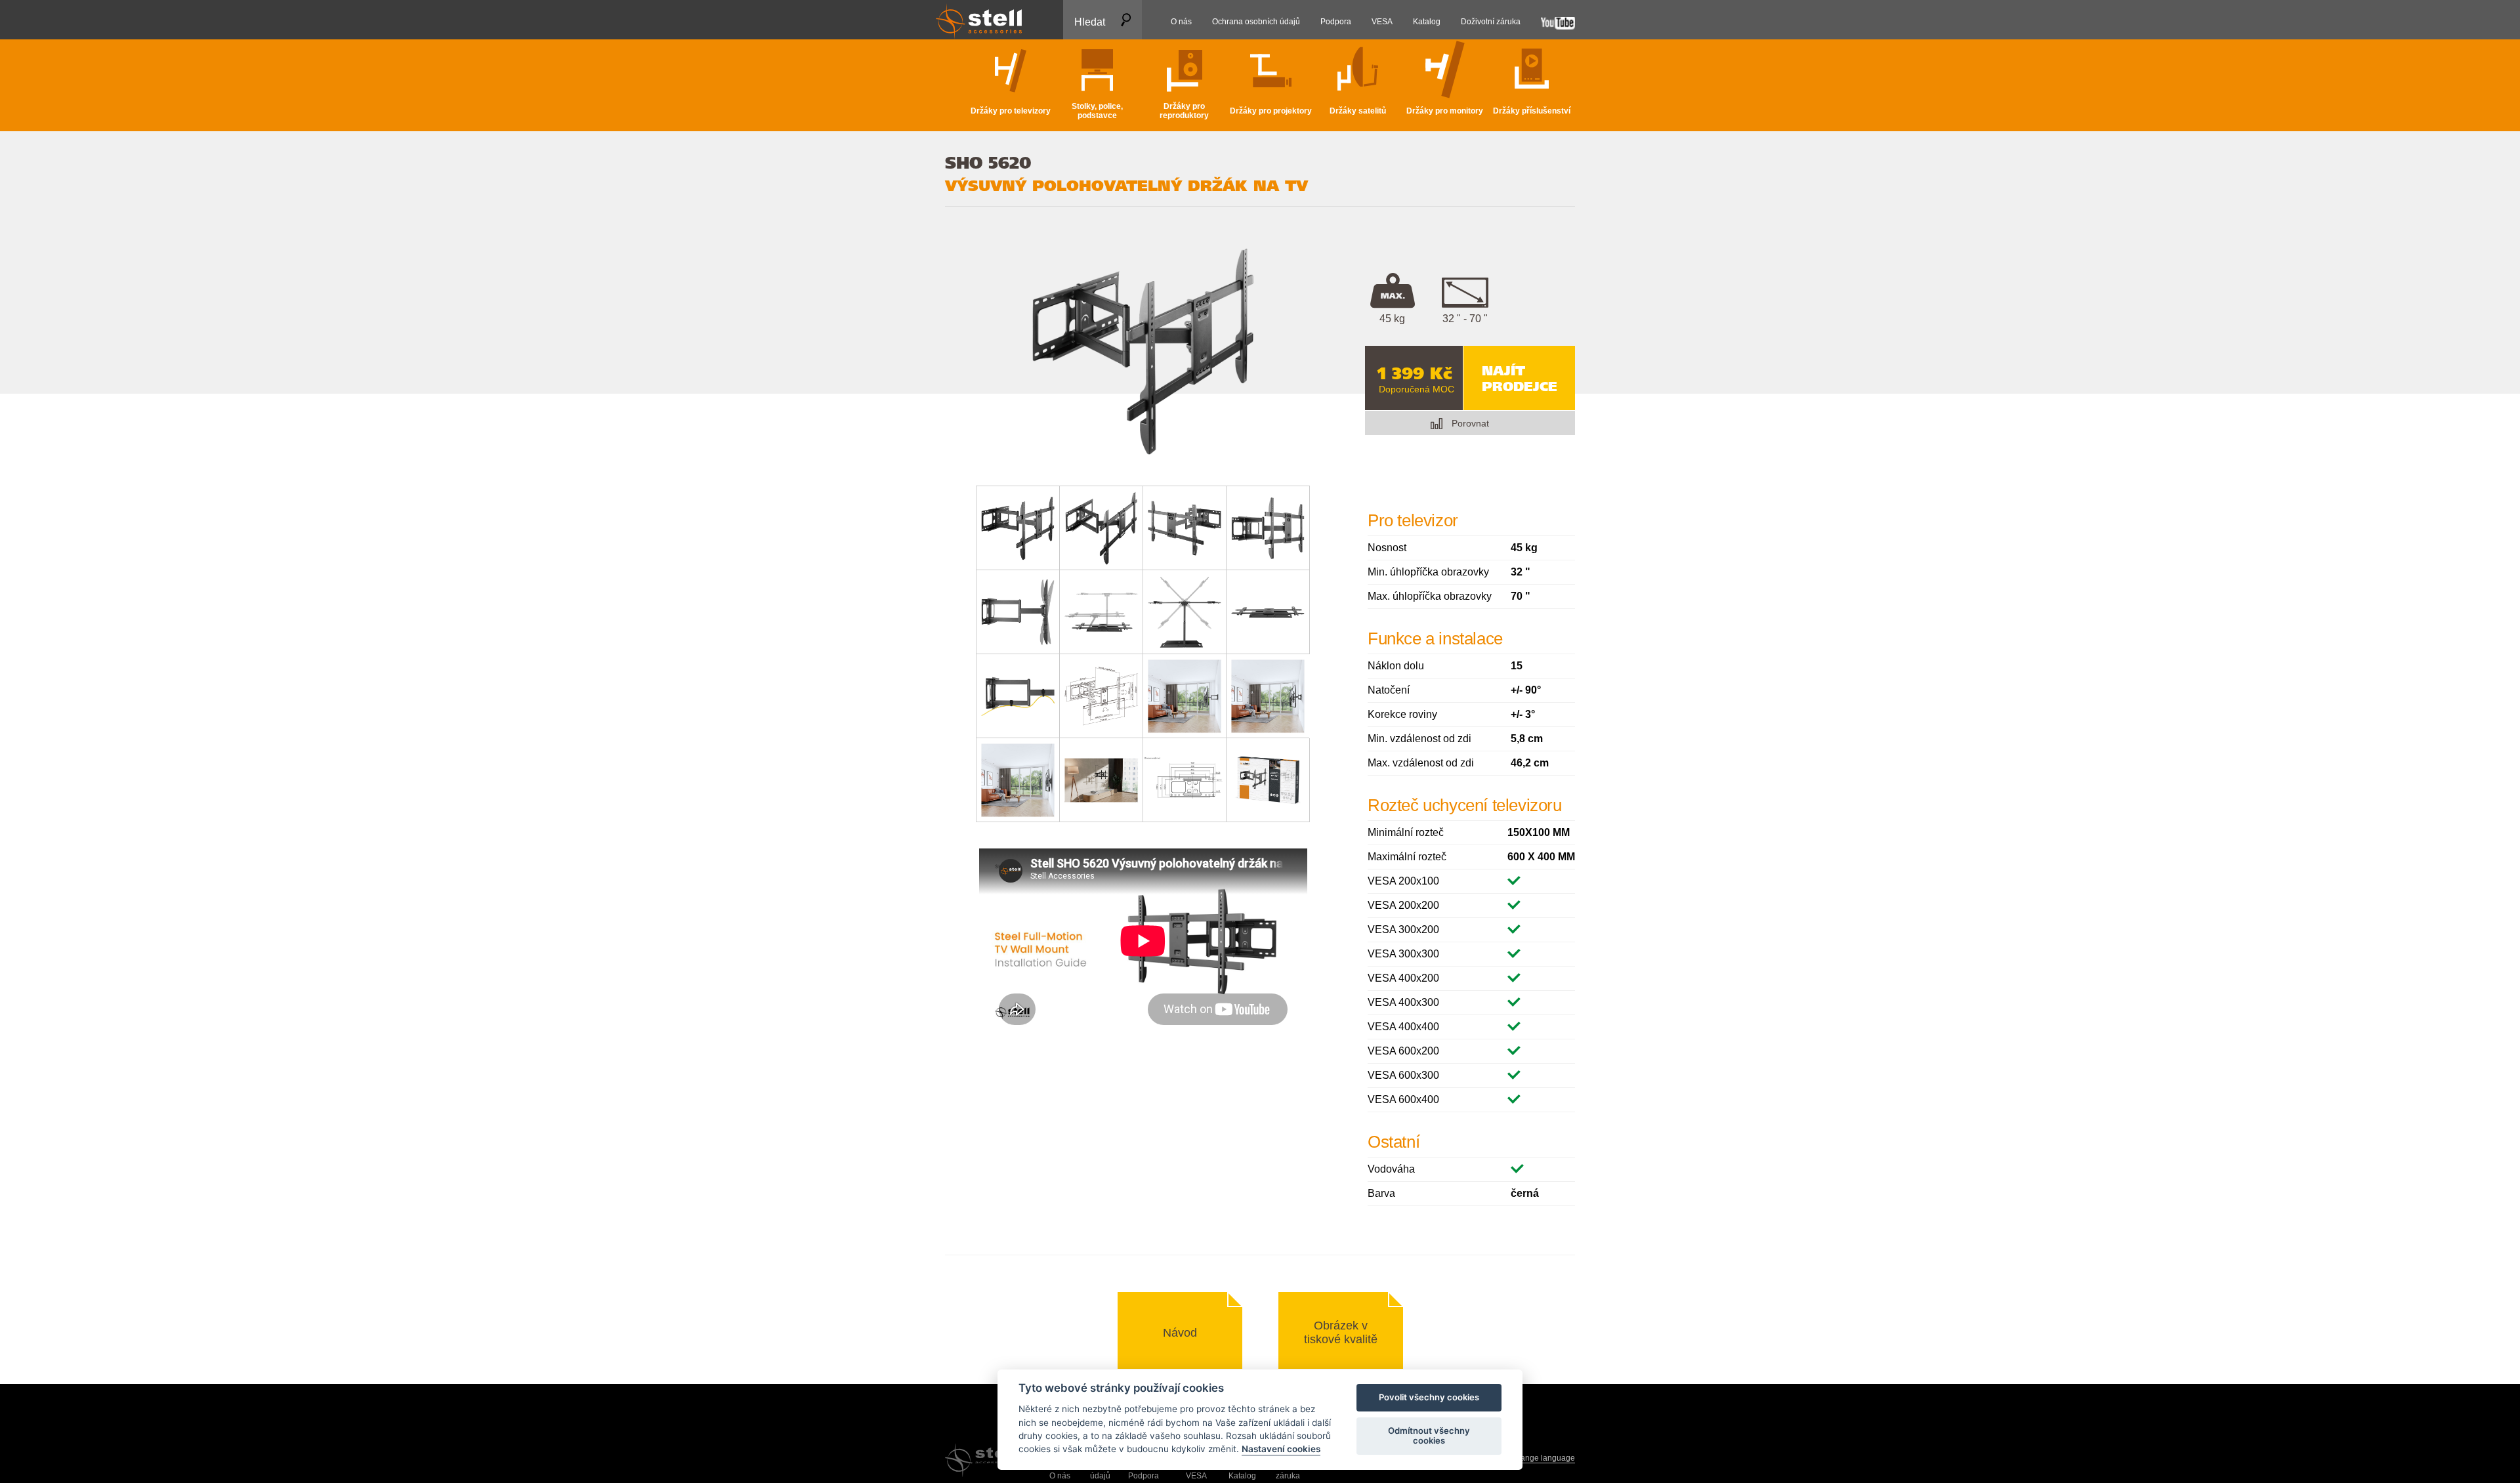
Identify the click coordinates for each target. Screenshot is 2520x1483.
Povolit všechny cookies (1429, 1398)
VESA (1196, 1476)
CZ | (1534, 1458)
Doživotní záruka (1288, 1471)
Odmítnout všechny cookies (1429, 1436)
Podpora (1144, 1476)
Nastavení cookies (1281, 1450)
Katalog (1242, 1476)
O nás (1060, 1476)
